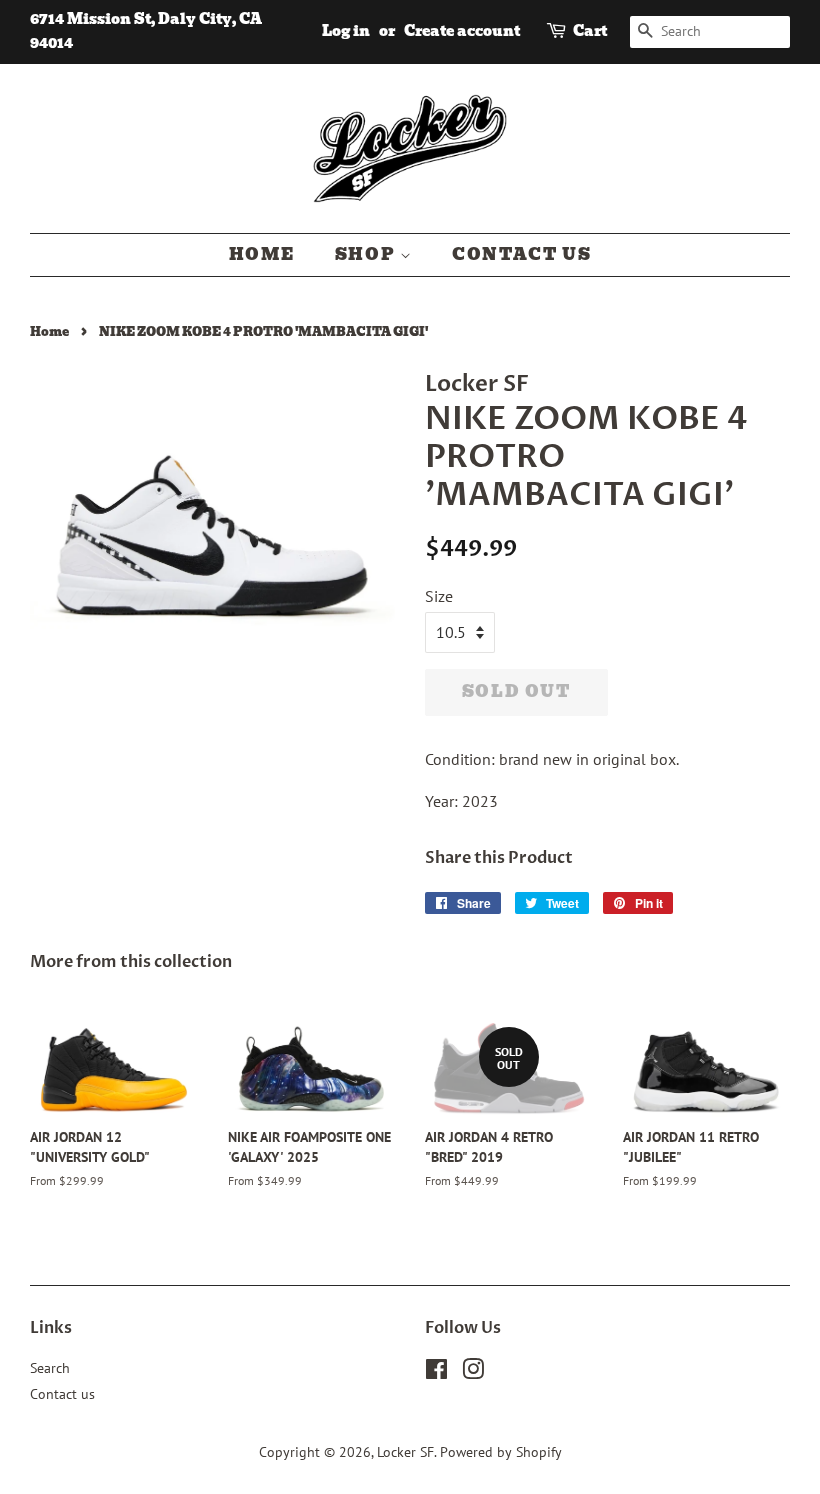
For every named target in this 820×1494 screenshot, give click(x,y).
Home (262, 254)
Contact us (521, 254)
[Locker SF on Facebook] (436, 1373)
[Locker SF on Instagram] (473, 1373)
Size (439, 596)
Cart (590, 31)
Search (50, 1368)
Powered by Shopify (501, 1452)
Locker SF (405, 1452)
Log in (346, 31)
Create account (462, 31)
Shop (367, 254)
